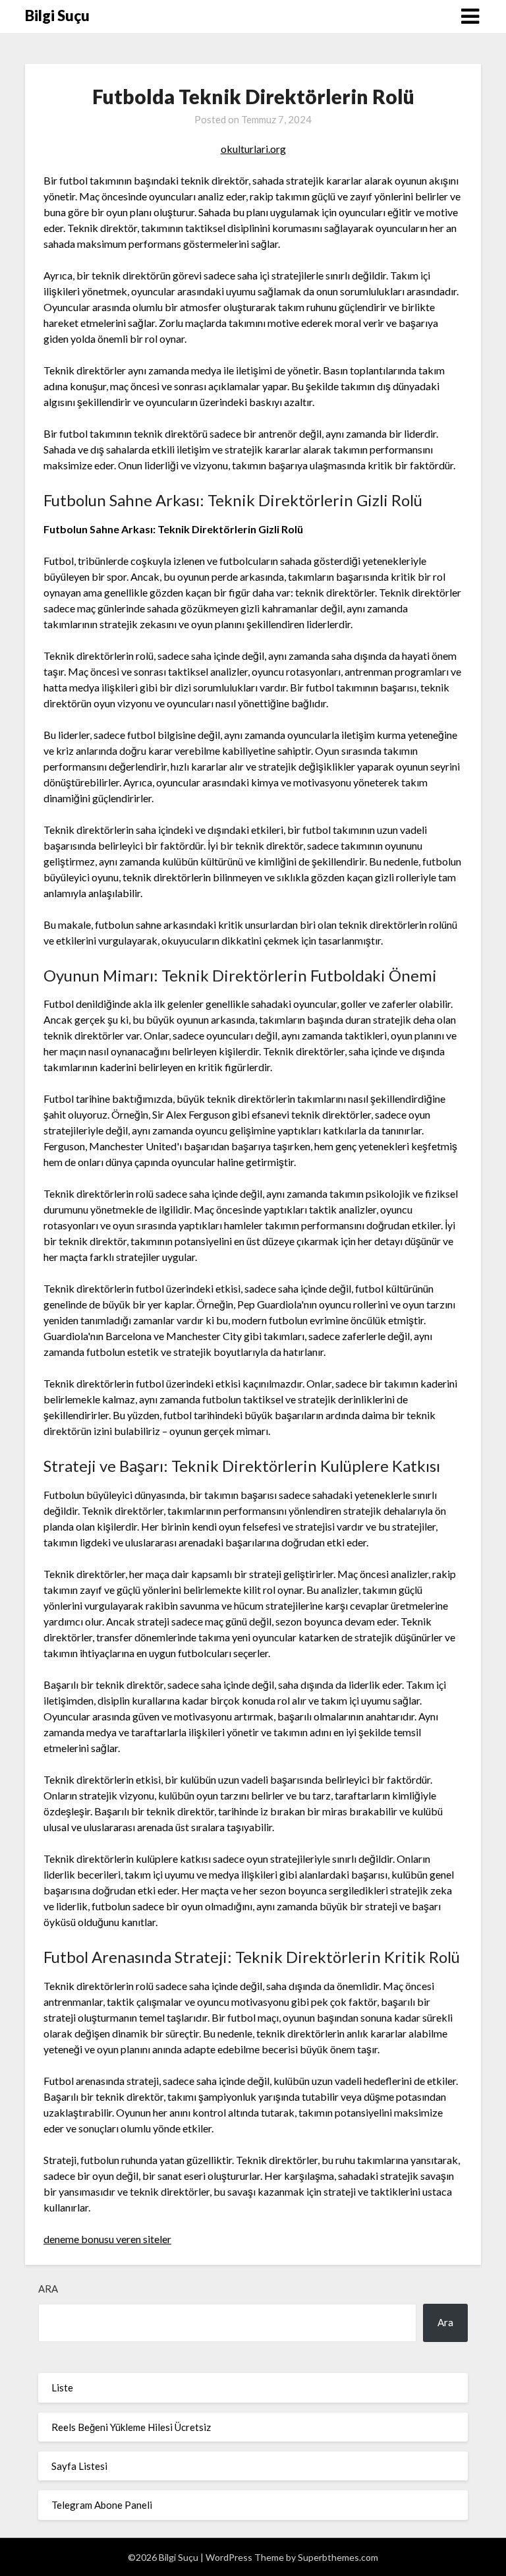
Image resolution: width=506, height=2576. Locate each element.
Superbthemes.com (338, 2557)
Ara (48, 2289)
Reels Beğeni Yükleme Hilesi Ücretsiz (131, 2427)
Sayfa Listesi (79, 2466)
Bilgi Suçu (57, 15)
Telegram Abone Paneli (102, 2505)
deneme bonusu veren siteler (107, 2239)
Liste (62, 2387)
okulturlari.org (253, 149)
